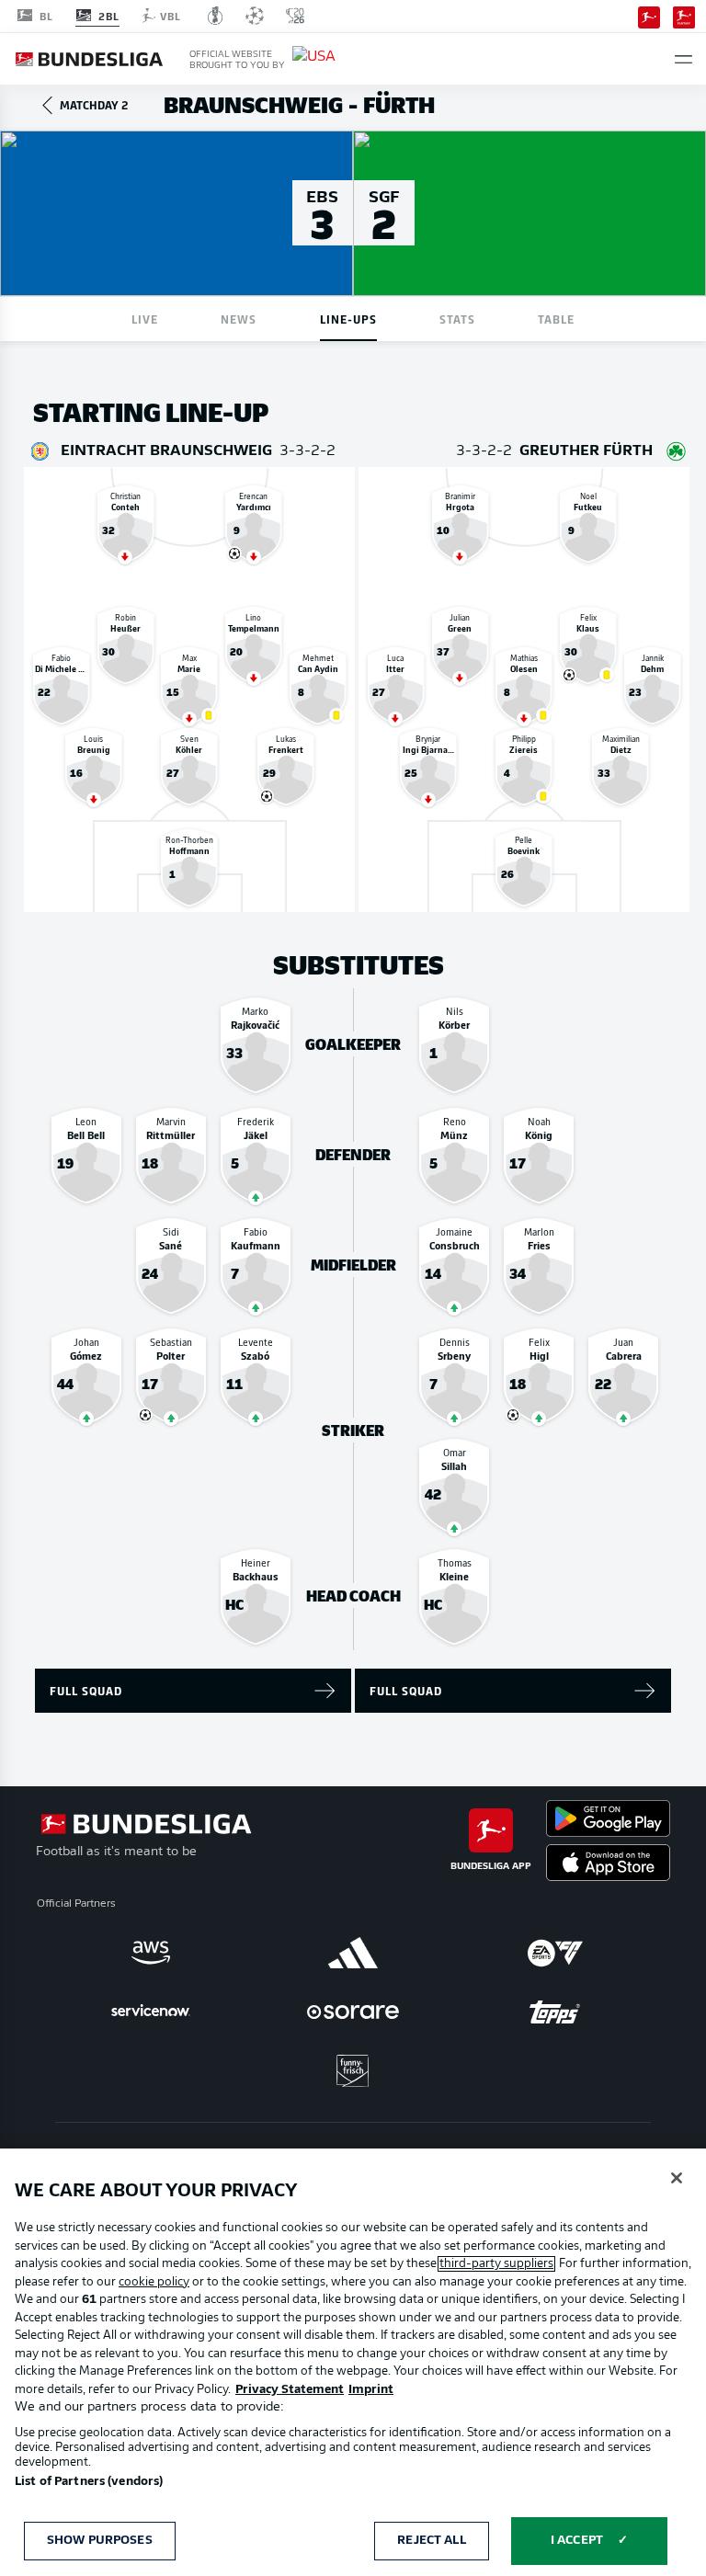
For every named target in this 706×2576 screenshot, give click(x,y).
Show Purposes (100, 2541)
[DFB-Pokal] (216, 16)
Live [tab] (145, 319)
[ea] (555, 1953)
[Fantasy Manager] (684, 16)
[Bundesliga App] (649, 16)
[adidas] (353, 1953)
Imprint (371, 2390)
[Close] (677, 2178)
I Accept (577, 2541)
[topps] (555, 2012)
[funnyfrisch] (353, 2071)
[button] (683, 59)
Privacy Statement (290, 2390)
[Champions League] (255, 16)
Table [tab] (556, 319)
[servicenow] (151, 2012)
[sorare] (353, 2012)
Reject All (431, 2541)
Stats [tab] (457, 319)
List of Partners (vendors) (89, 2482)
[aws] (151, 1953)
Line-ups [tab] (348, 319)
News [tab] (239, 319)
